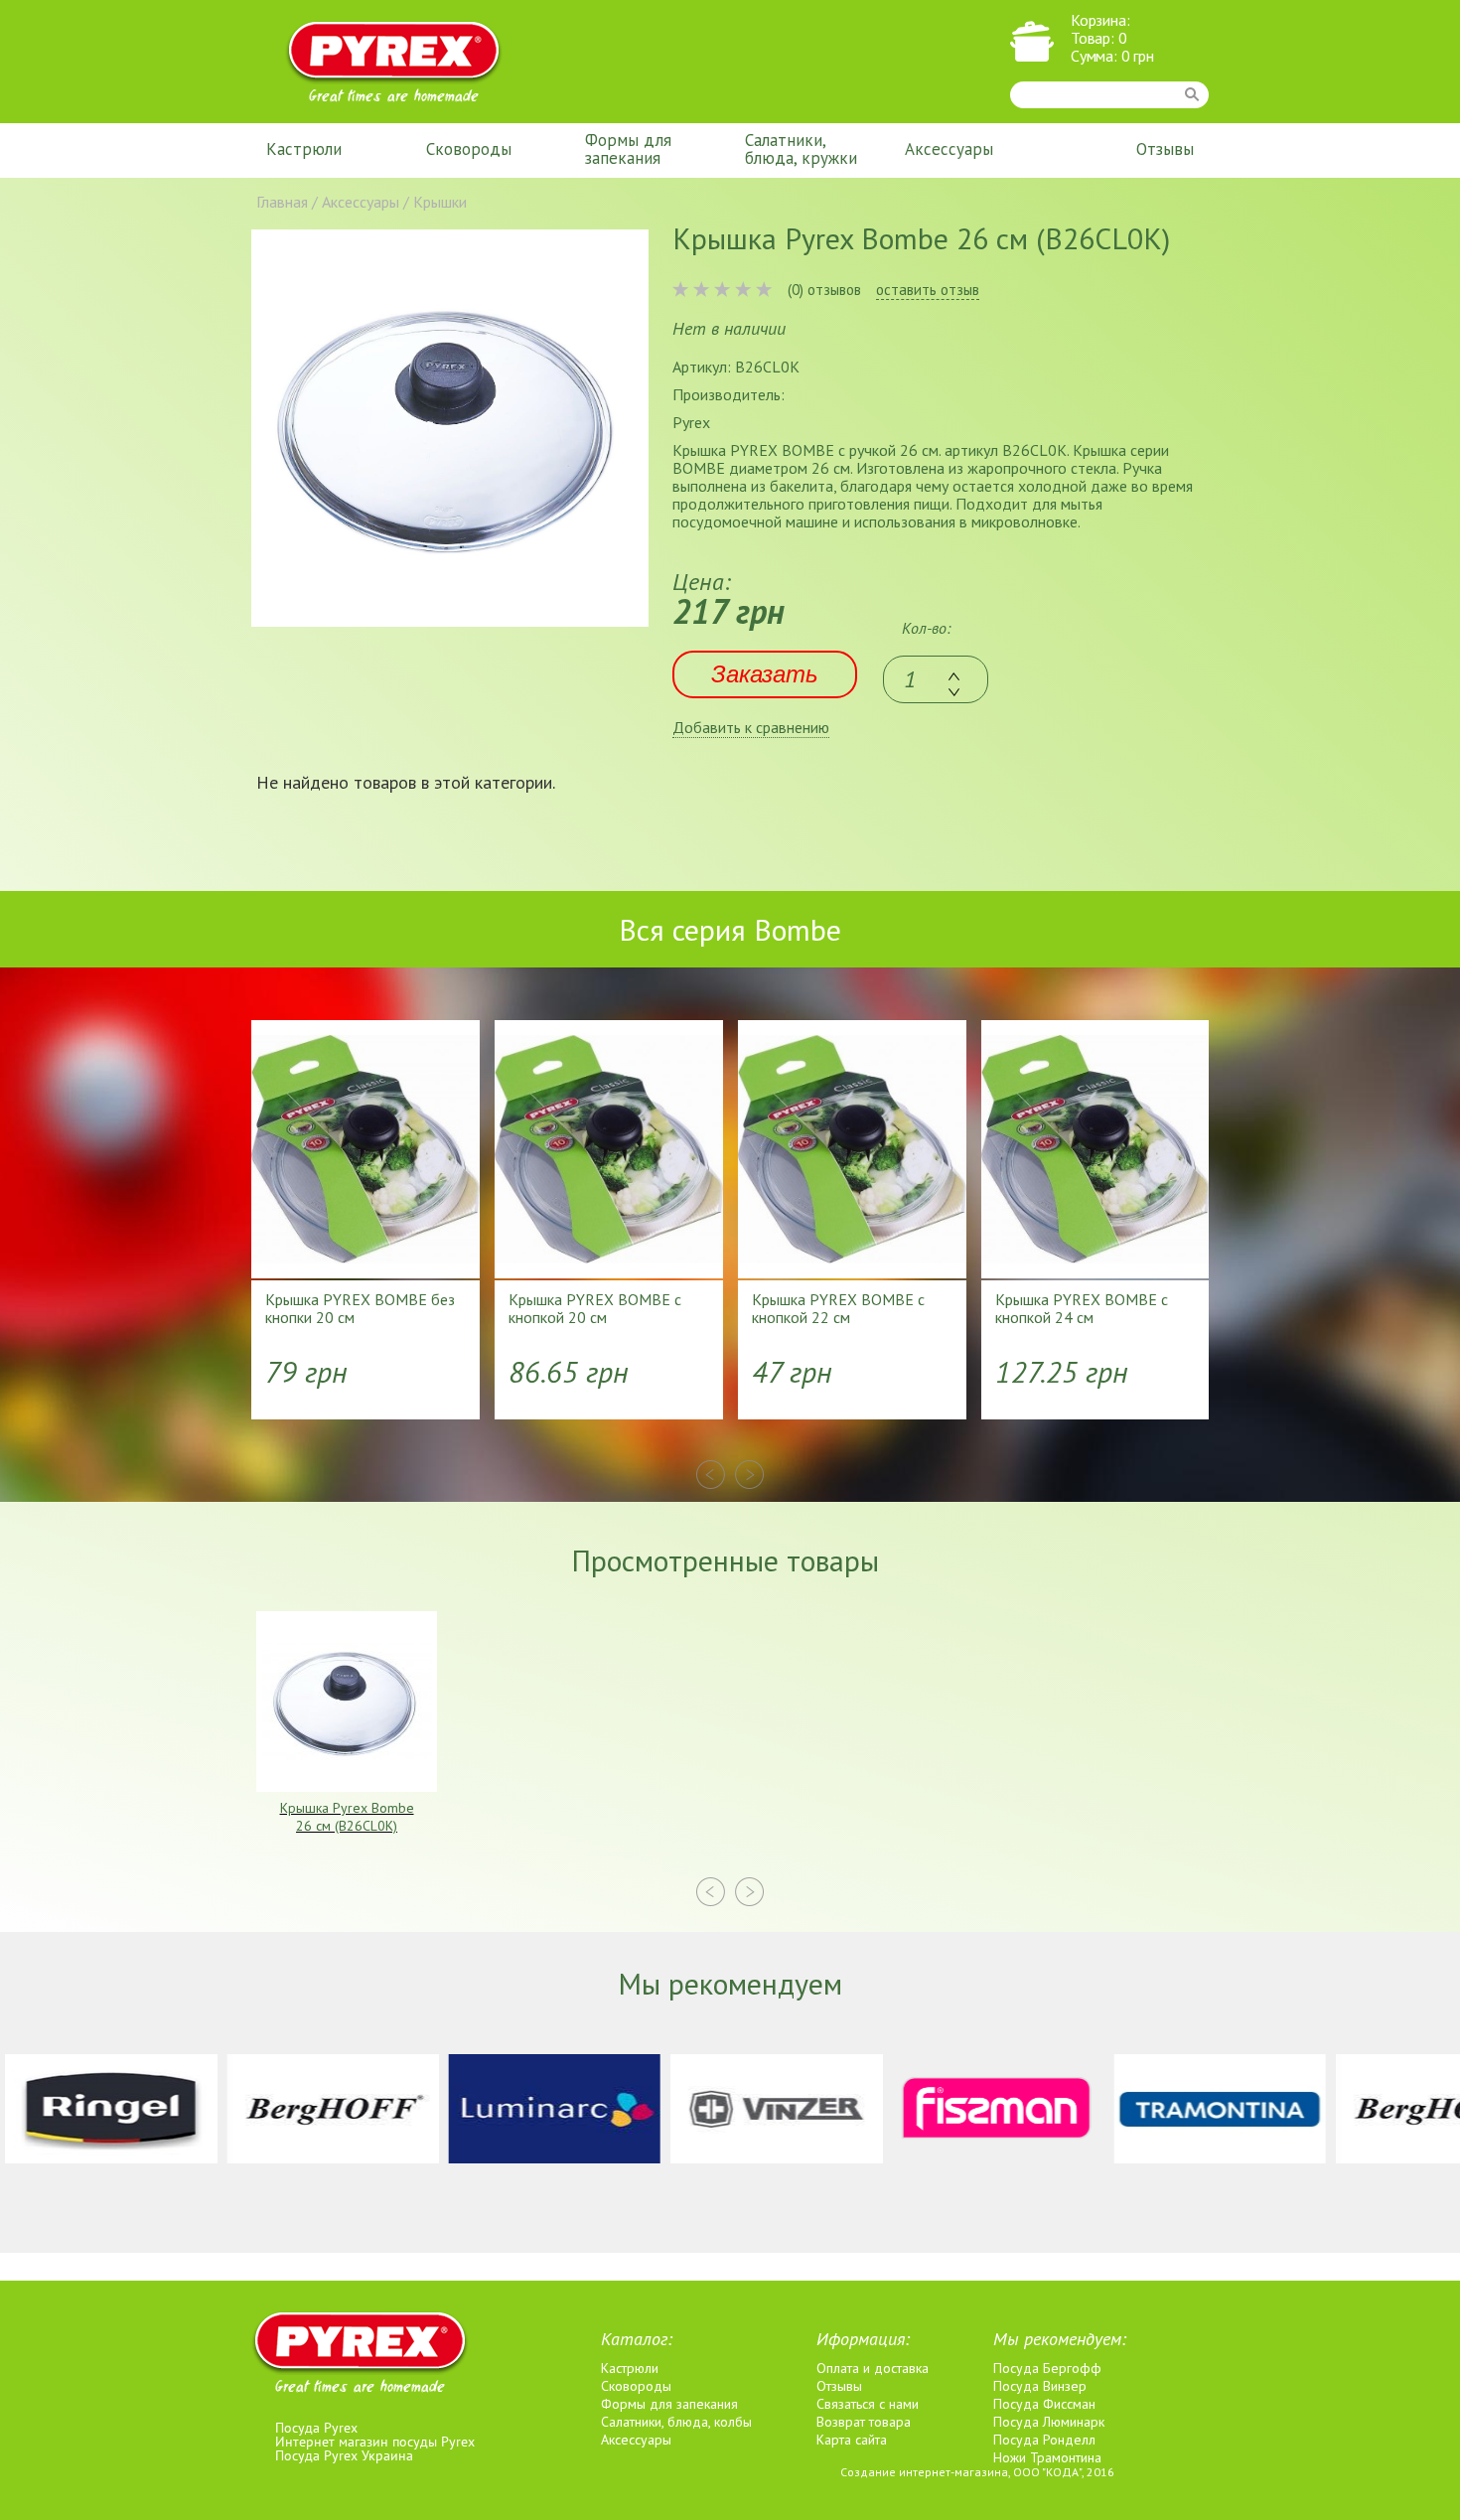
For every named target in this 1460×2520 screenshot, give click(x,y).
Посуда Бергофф (1047, 2368)
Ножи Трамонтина (1047, 2457)
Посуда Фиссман (1044, 2404)
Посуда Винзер (1040, 2386)
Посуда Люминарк (1049, 2422)
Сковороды (469, 149)
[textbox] (936, 679)
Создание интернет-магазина (924, 2472)
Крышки (440, 202)
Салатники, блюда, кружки (801, 149)
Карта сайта (852, 2440)
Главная (282, 202)
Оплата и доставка (873, 2368)
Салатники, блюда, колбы (676, 2422)
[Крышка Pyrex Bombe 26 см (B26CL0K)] (450, 428)
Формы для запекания (628, 149)
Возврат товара (864, 2422)
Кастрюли (304, 149)
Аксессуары (949, 149)
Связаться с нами (868, 2404)
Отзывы (1165, 149)
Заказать (765, 674)
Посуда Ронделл (1044, 2440)
